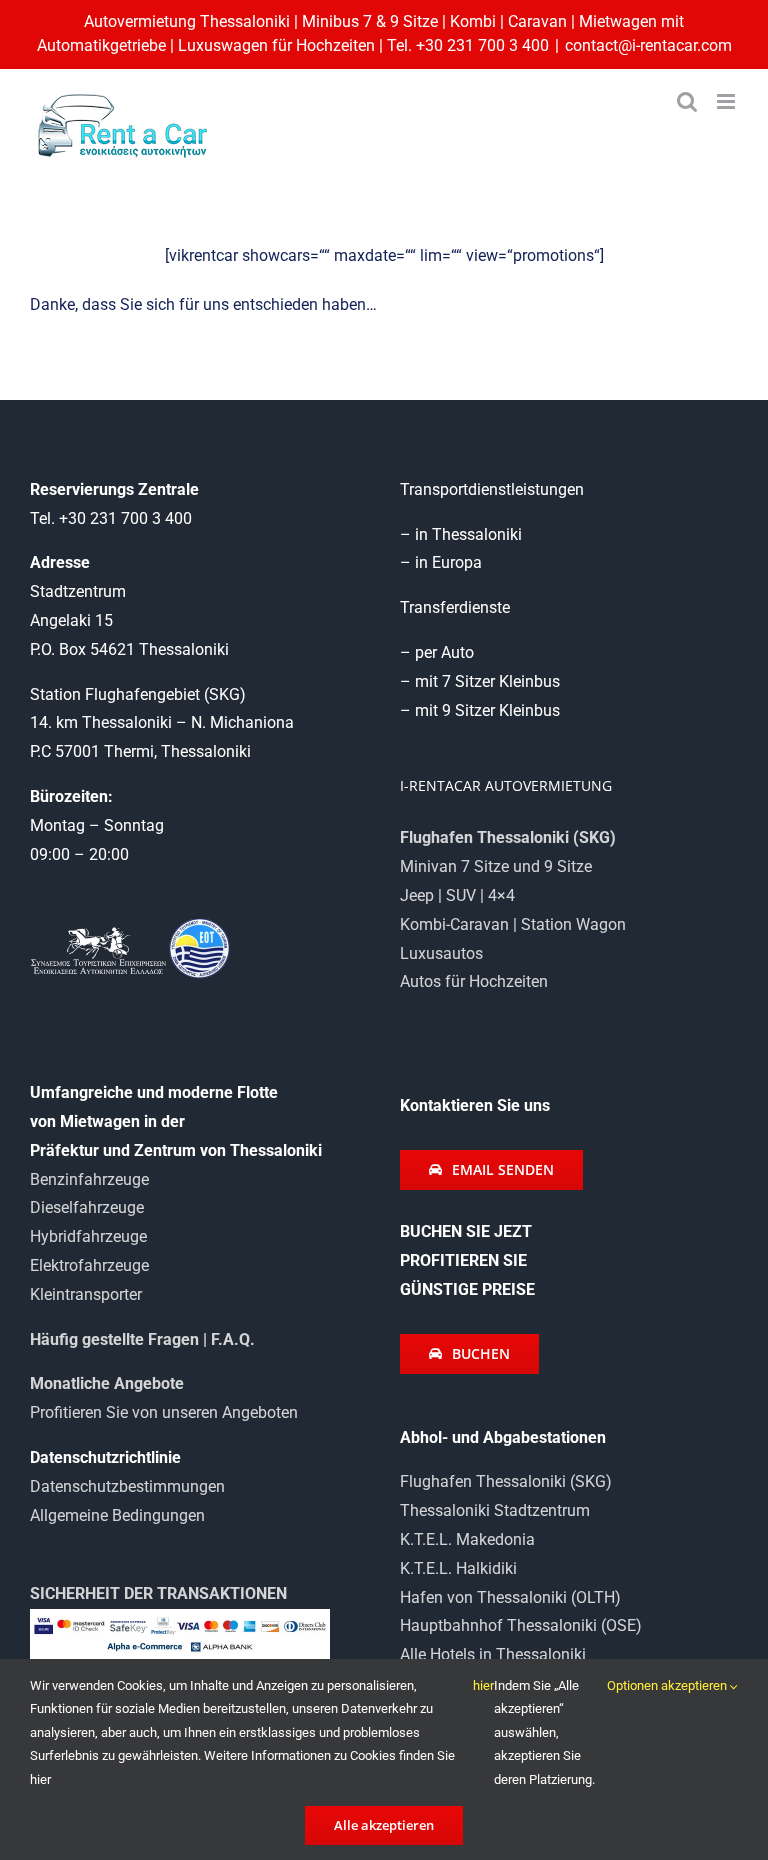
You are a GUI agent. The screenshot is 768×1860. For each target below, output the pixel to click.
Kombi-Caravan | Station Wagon (513, 924)
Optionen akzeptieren (668, 1685)
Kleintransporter (86, 1294)
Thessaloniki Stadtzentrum (495, 1510)
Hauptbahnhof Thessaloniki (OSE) (521, 1625)
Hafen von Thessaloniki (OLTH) (510, 1597)
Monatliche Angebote (107, 1383)
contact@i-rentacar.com (648, 45)
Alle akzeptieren (384, 1825)
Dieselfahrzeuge (87, 1207)
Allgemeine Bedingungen (117, 1515)
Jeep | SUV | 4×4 (457, 895)
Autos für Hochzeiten (474, 981)
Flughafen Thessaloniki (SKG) (506, 1481)
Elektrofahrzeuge (89, 1265)
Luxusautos (441, 953)
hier (483, 1685)
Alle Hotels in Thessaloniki (493, 1654)
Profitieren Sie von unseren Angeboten (164, 1412)
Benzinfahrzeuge (89, 1179)
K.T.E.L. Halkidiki (458, 1568)
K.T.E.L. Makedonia (467, 1539)
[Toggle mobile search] (687, 101)
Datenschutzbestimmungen (127, 1486)
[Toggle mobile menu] (727, 101)
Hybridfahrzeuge (88, 1236)
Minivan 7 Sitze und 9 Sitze (496, 866)
